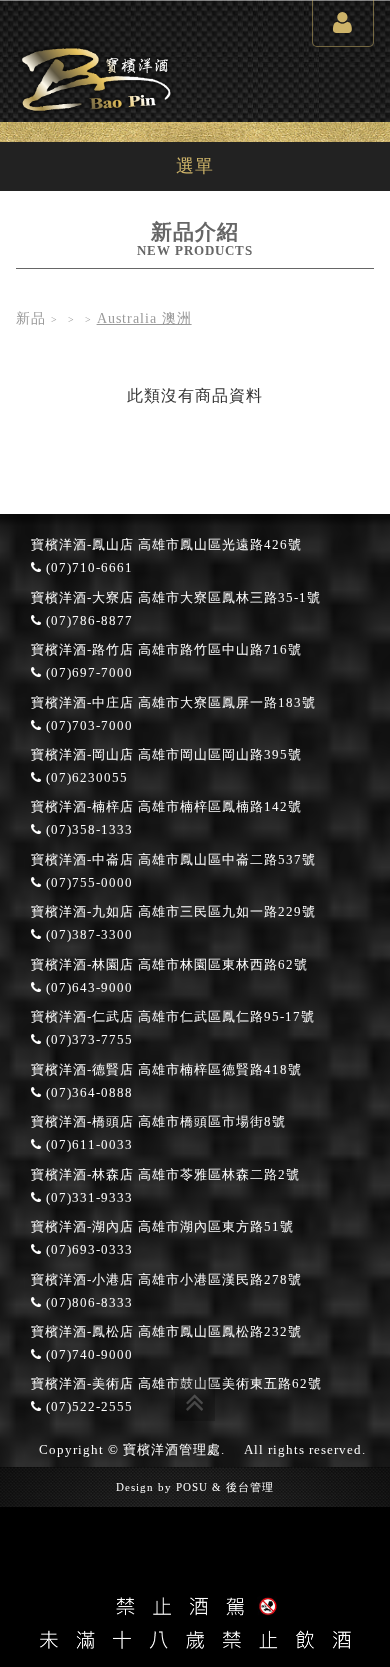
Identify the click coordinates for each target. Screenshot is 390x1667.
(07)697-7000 (87, 673)
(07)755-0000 (87, 883)
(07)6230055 (85, 778)
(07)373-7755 (87, 1040)
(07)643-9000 (87, 988)
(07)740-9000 (87, 1355)
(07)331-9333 (87, 1198)
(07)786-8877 (87, 621)
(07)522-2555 (87, 1407)
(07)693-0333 (87, 1250)
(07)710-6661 (87, 568)
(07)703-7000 (87, 726)
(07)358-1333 (87, 830)
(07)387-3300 (87, 935)
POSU (192, 1487)
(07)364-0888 (87, 1093)
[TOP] (195, 1401)
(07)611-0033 (87, 1145)
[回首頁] (96, 76)
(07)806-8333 (87, 1303)
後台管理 (250, 1487)
